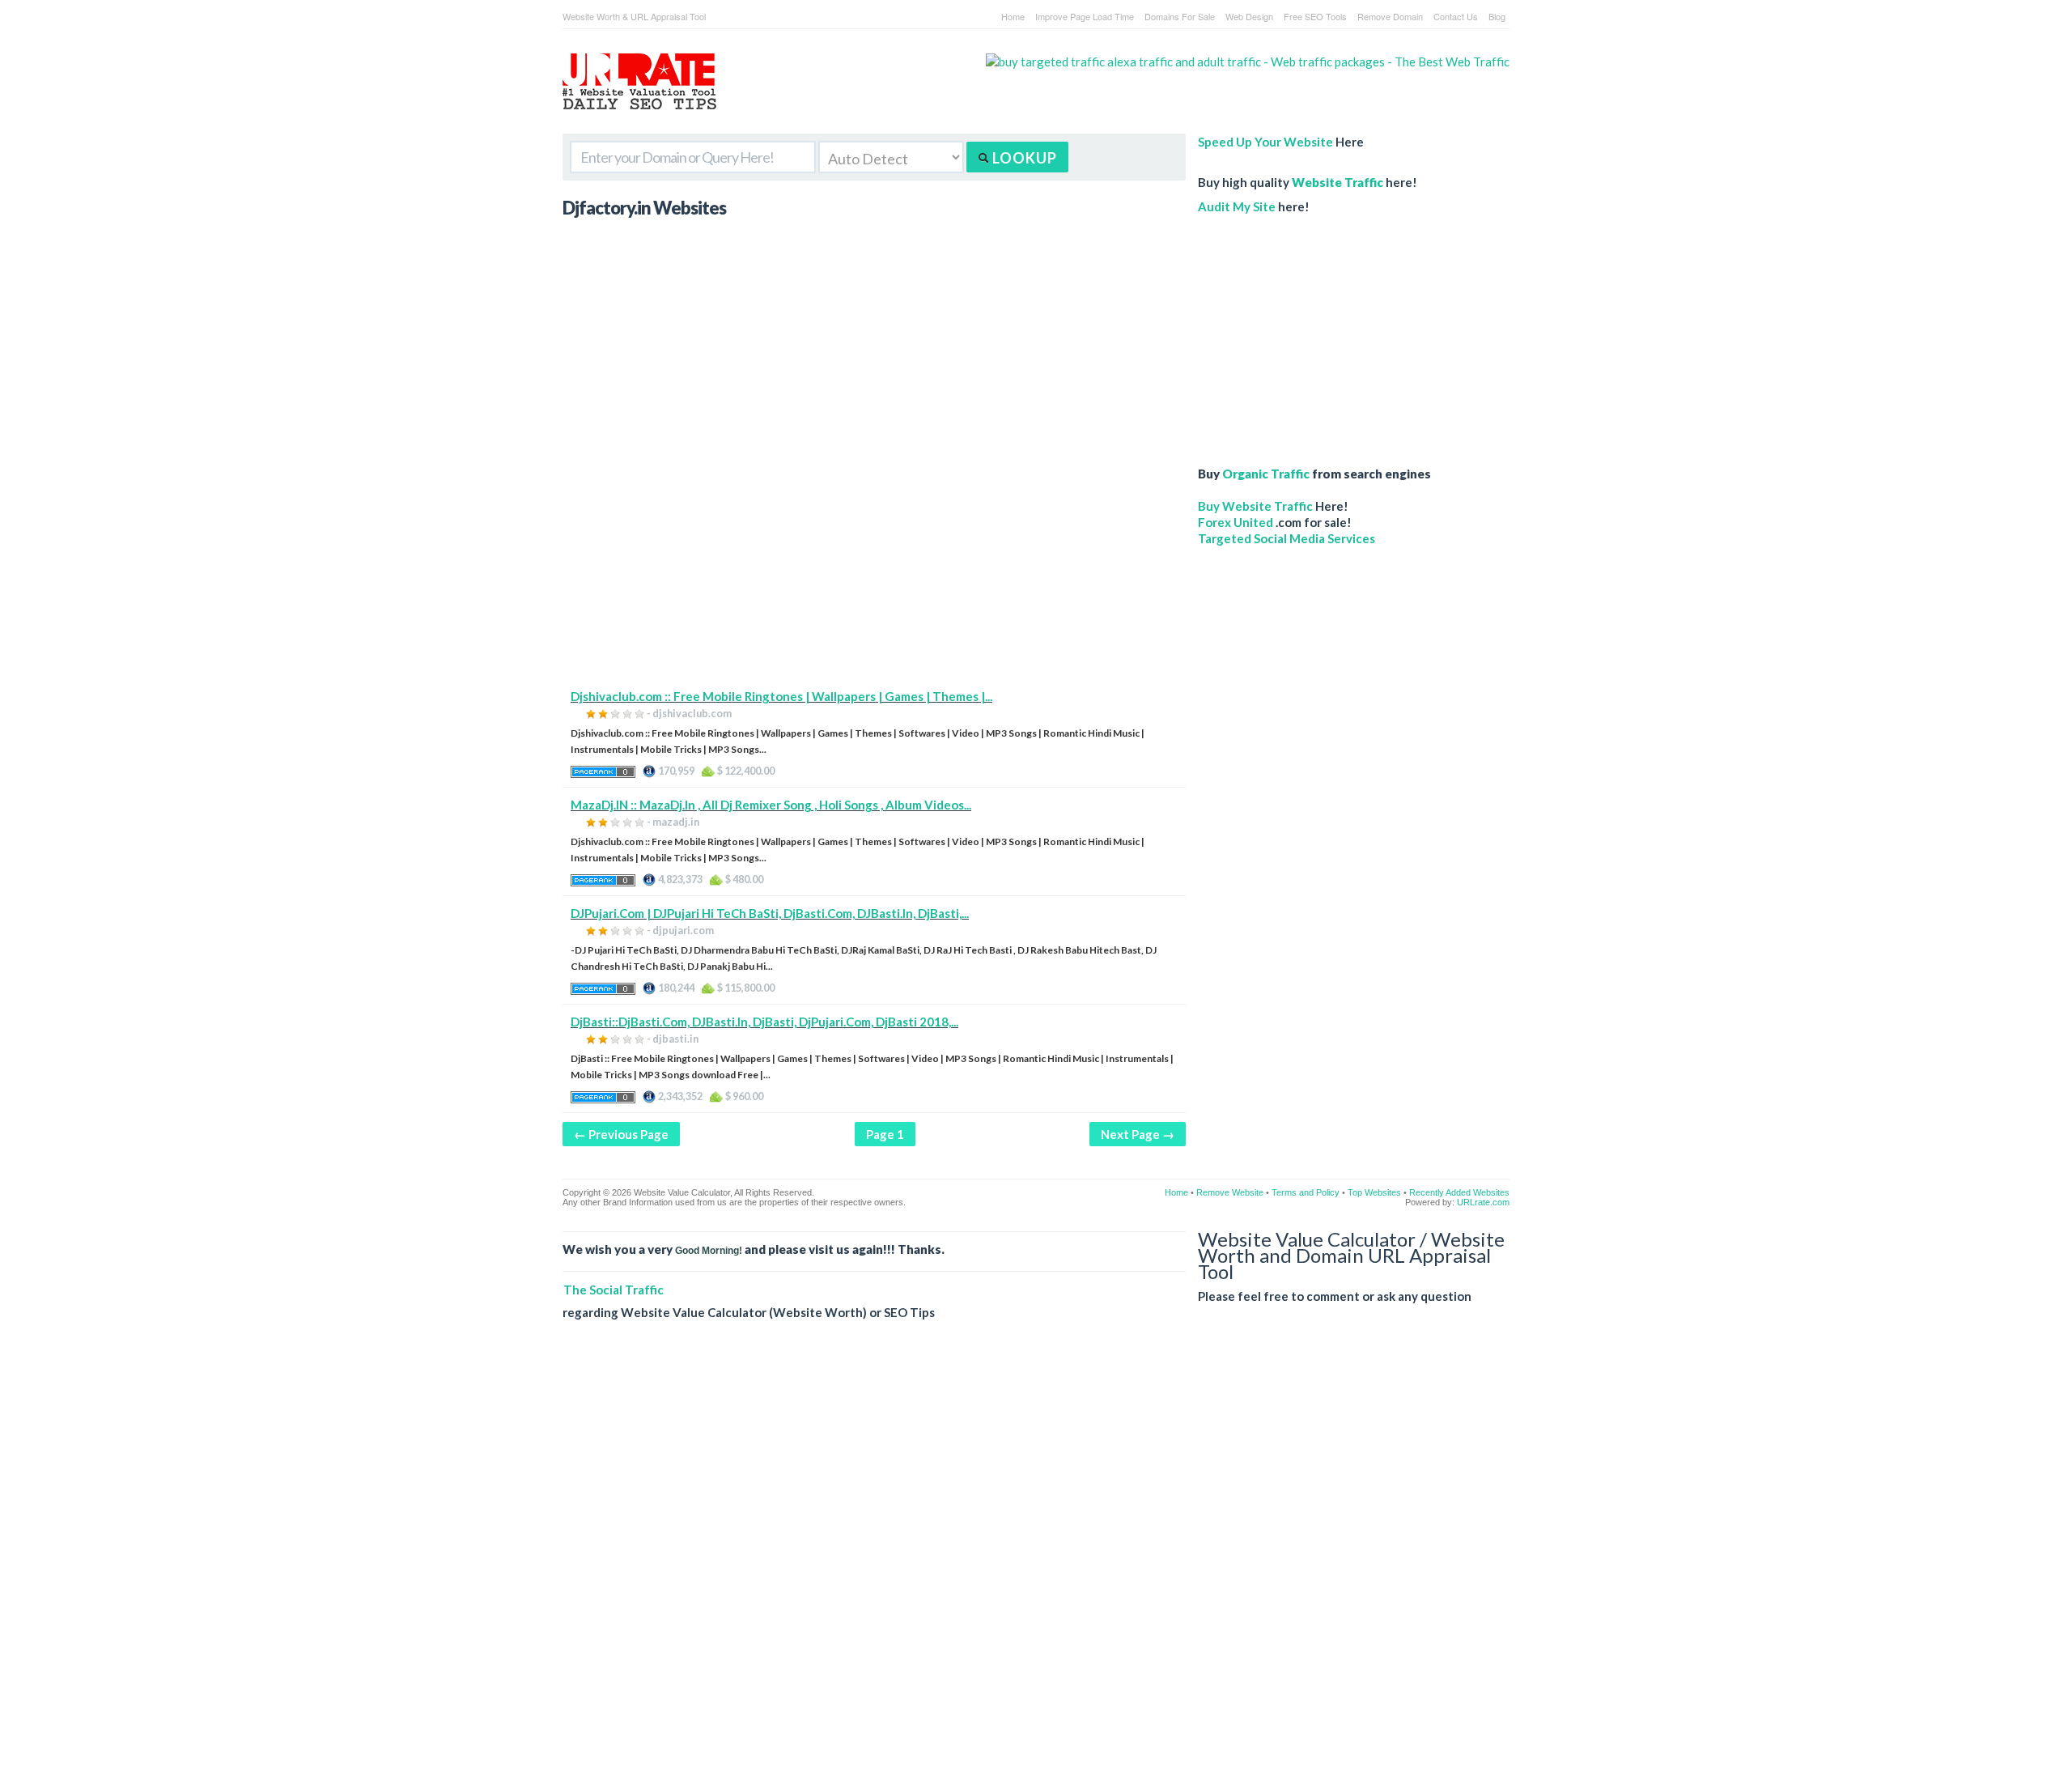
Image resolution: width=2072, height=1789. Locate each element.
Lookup (1023, 158)
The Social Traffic (614, 1290)
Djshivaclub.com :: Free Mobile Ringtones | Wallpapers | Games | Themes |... (781, 696)
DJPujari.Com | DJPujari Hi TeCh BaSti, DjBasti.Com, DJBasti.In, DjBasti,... (770, 913)
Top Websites (1374, 1192)
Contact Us (1456, 16)
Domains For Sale (1180, 16)
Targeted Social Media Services (1287, 538)
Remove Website (1230, 1192)
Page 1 (885, 1134)
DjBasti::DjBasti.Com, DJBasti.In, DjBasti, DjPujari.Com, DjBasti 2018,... (764, 1022)
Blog (1497, 16)
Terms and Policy (1306, 1192)
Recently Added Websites (1459, 1192)
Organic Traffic (1266, 474)
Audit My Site (1237, 206)
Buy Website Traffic (1255, 506)
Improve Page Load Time (1085, 16)
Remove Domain (1390, 16)
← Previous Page (621, 1134)
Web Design (1249, 16)
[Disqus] (1036, 1567)
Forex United (1236, 522)
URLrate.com (1483, 1202)
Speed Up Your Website (1265, 142)
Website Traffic (1337, 182)
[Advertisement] (874, 575)
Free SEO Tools (1315, 16)
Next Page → (1138, 1134)
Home (1013, 16)
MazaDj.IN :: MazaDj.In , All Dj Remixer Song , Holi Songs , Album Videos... (771, 805)
